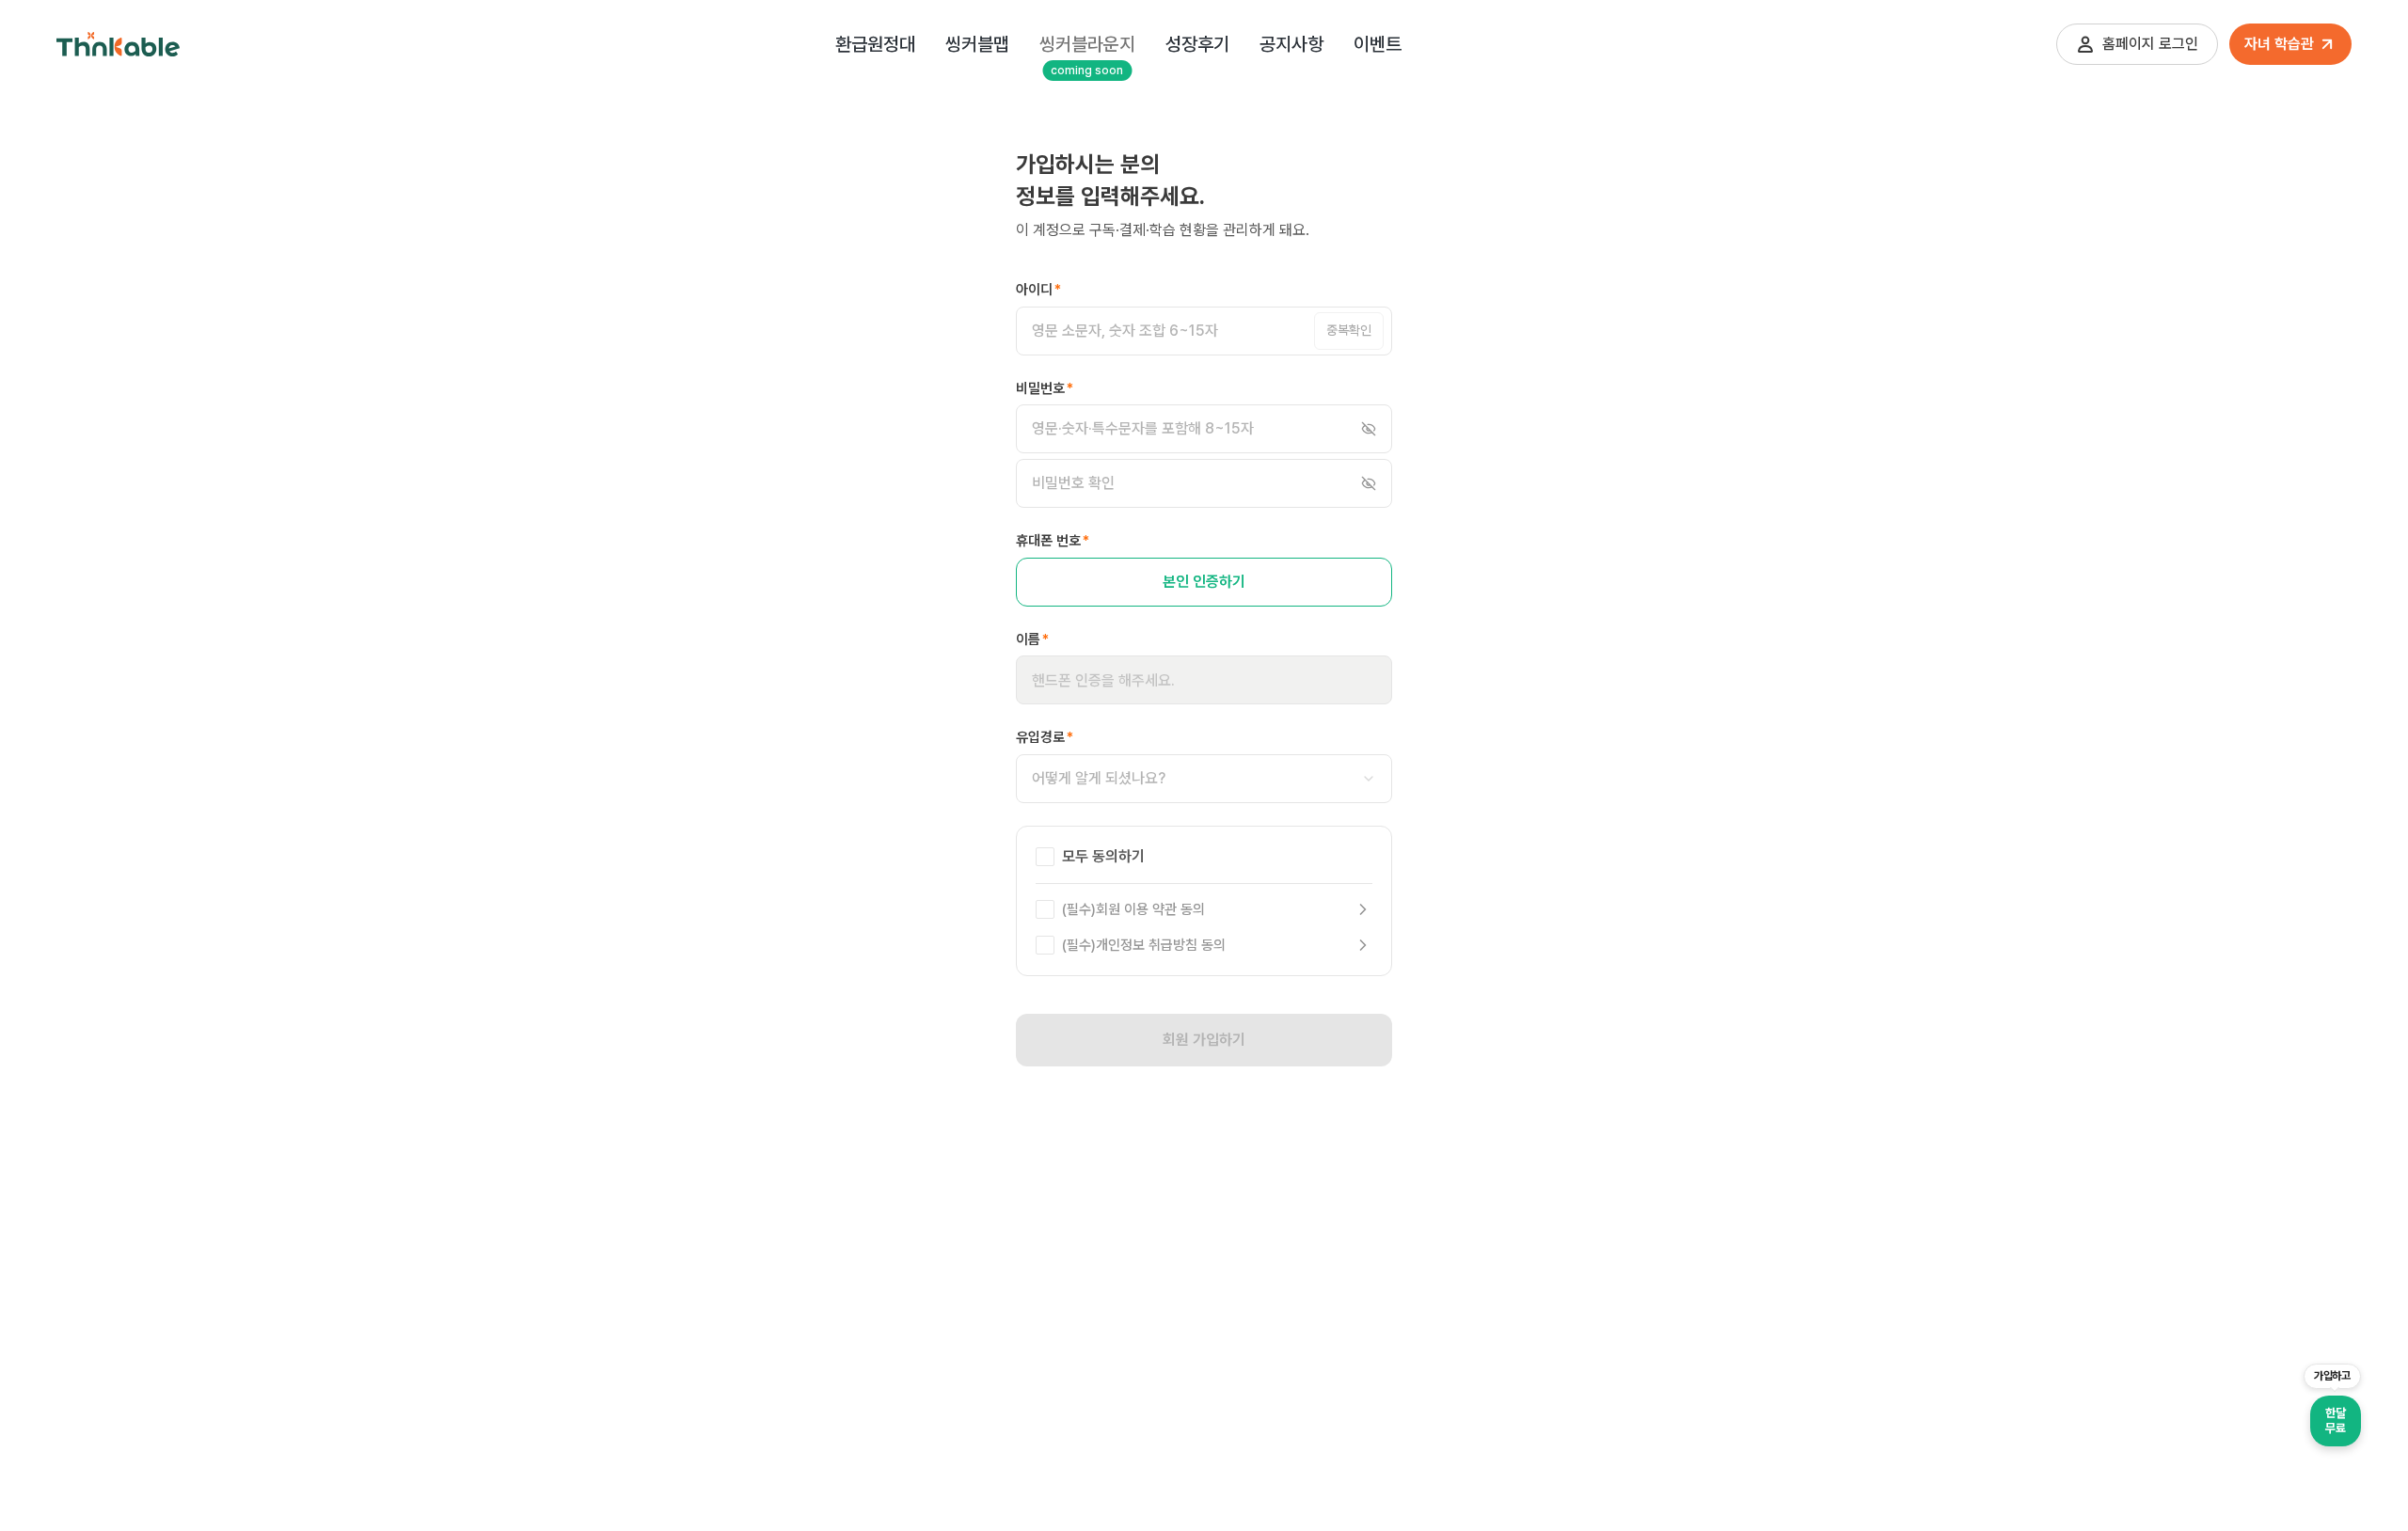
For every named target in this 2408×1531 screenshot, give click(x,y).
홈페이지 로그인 (2150, 44)
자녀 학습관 (2279, 44)
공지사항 (1291, 44)
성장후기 (1197, 44)
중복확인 (1349, 330)
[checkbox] (1045, 857)
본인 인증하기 (1204, 582)
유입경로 (1045, 737)
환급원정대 (875, 44)
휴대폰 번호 (1053, 541)
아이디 (1038, 290)
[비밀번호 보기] (1369, 429)
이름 (1032, 639)
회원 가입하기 (1204, 1040)
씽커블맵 (977, 44)
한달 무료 (2335, 1421)
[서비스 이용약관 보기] (1363, 909)
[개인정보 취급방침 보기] (1363, 945)
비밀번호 (1045, 388)
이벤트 (1378, 44)
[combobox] (1204, 779)
